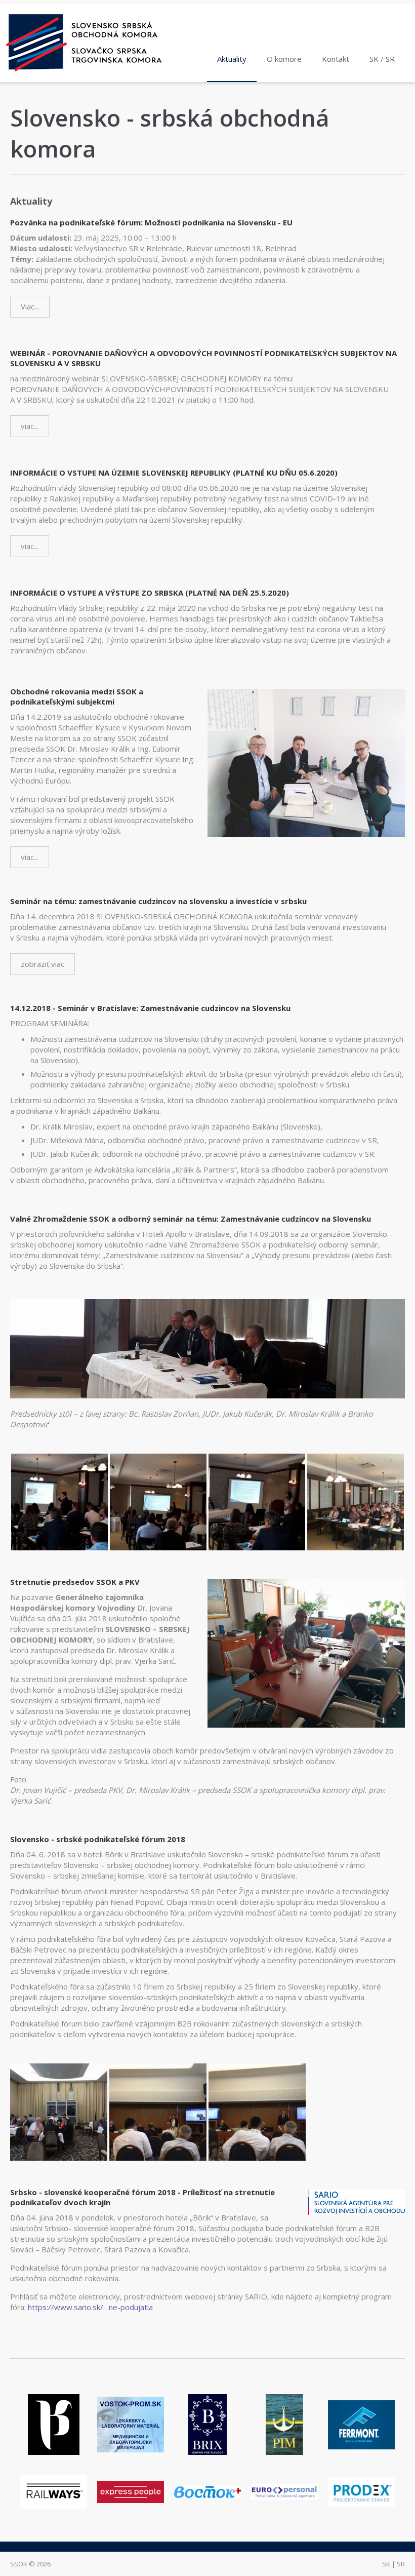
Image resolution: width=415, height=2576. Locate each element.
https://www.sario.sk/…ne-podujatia (90, 2307)
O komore (284, 59)
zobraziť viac (43, 964)
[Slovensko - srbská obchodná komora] (94, 43)
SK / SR (382, 59)
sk (386, 2564)
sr (401, 2564)
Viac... (30, 306)
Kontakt (336, 59)
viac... (30, 426)
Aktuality (232, 59)
